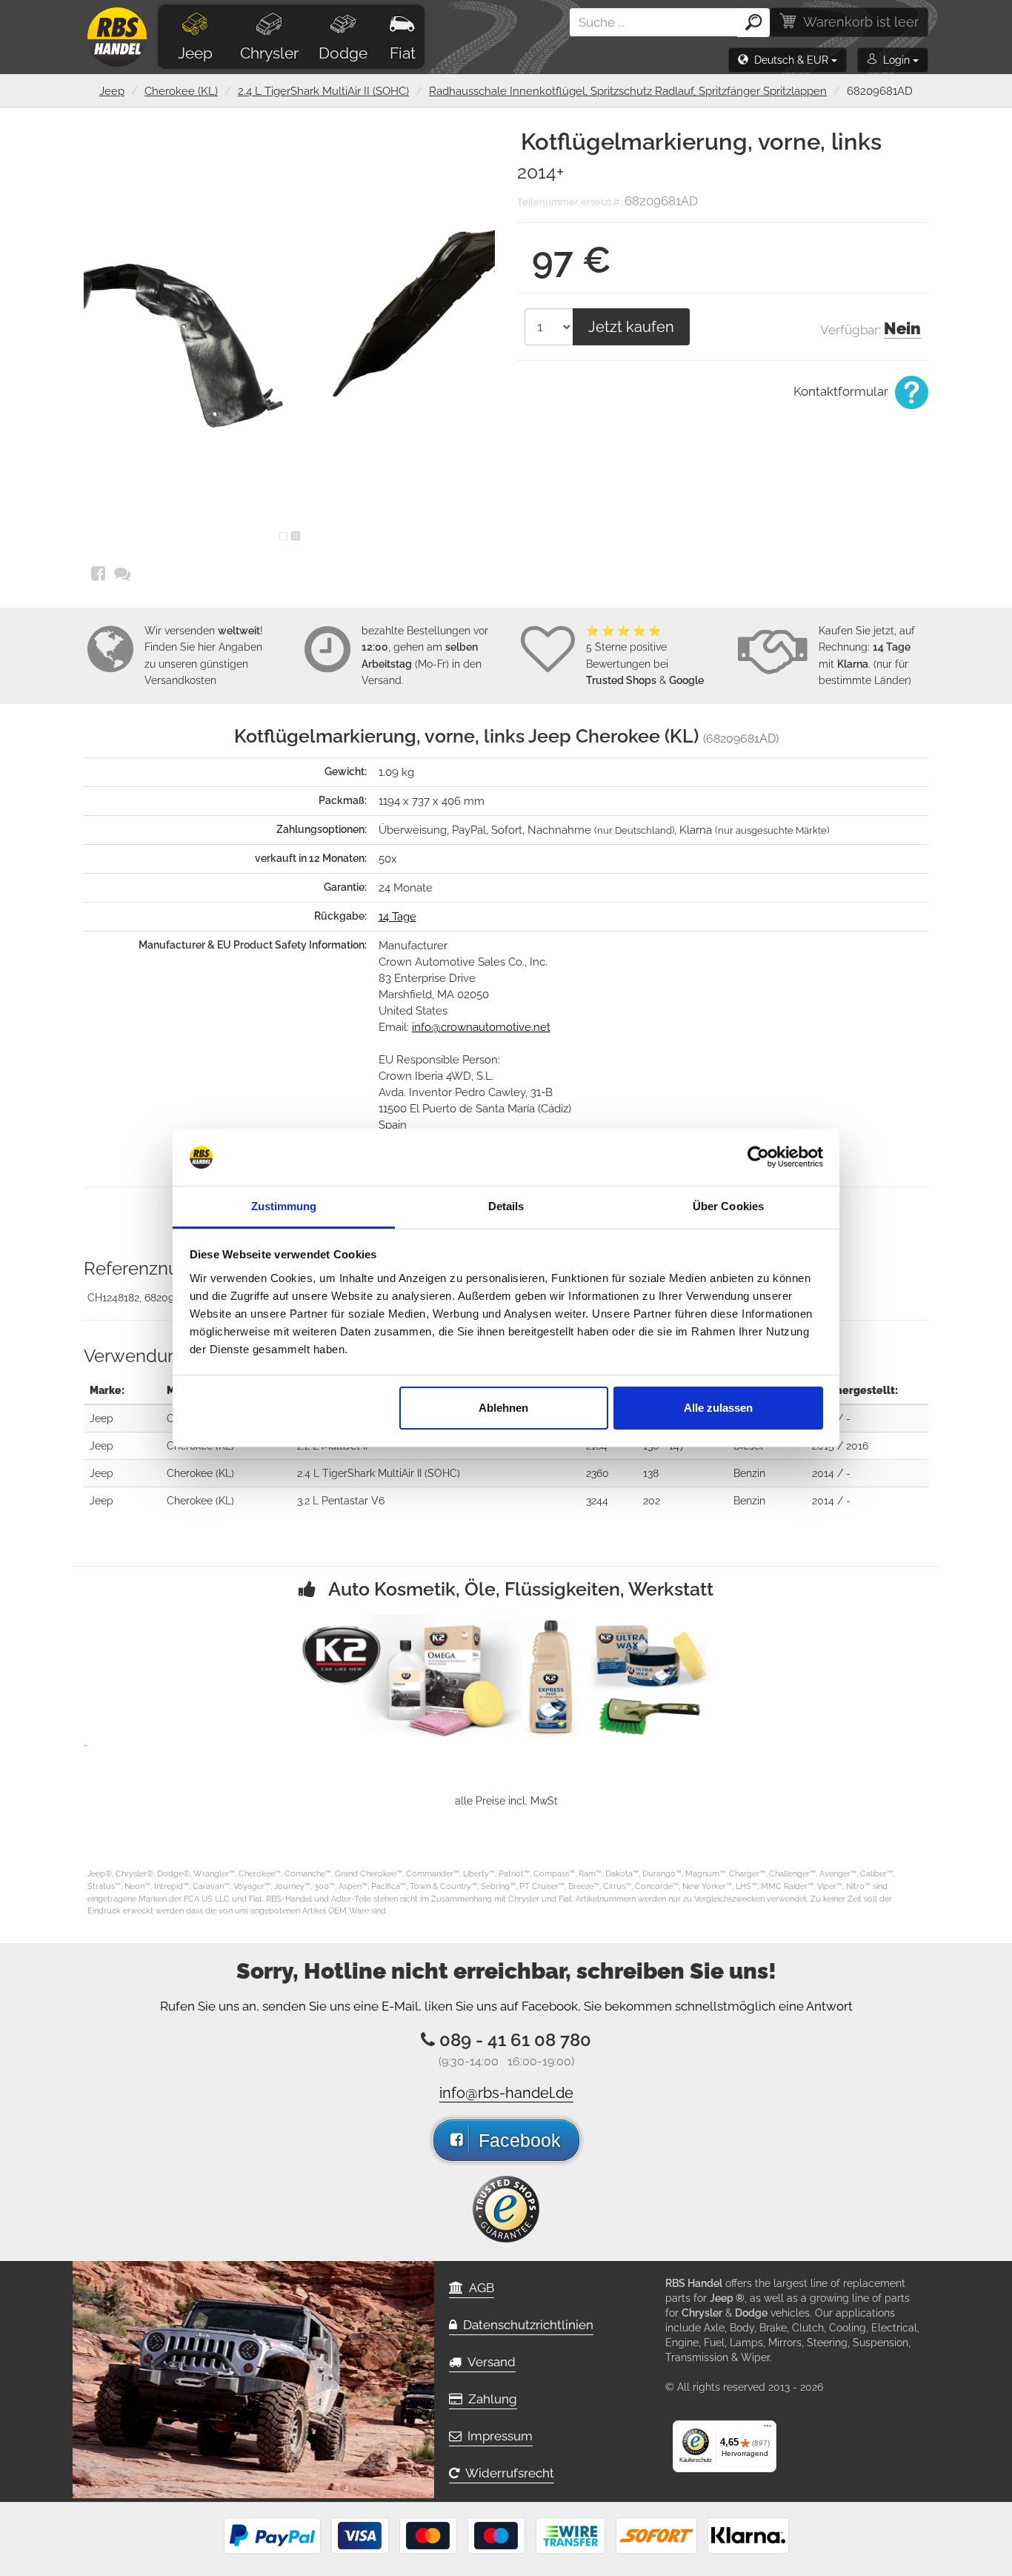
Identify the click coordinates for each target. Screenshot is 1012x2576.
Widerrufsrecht (507, 2473)
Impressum (497, 2436)
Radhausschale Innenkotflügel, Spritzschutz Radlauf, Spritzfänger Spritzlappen (628, 91)
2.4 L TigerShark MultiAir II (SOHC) (323, 91)
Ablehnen (503, 1408)
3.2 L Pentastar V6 (341, 1501)
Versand (489, 2362)
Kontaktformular (842, 391)
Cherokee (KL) (181, 91)
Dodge (343, 53)
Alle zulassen (718, 1408)
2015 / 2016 (840, 1446)
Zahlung (490, 2399)
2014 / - (831, 1418)
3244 (597, 1501)
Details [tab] (506, 1206)
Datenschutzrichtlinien (525, 2325)
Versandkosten (180, 680)
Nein (902, 328)
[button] (788, 60)
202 (652, 1501)
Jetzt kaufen (631, 327)
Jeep (195, 53)
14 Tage (397, 917)
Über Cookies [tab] (728, 1206)
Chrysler (269, 53)
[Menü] (768, 2429)
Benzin (749, 1473)
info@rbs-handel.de (506, 2093)
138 (651, 1473)
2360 (597, 1473)
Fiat (403, 53)
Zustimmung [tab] (284, 1206)
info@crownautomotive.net (481, 1027)
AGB (479, 2288)
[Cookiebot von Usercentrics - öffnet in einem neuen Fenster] (758, 1158)
